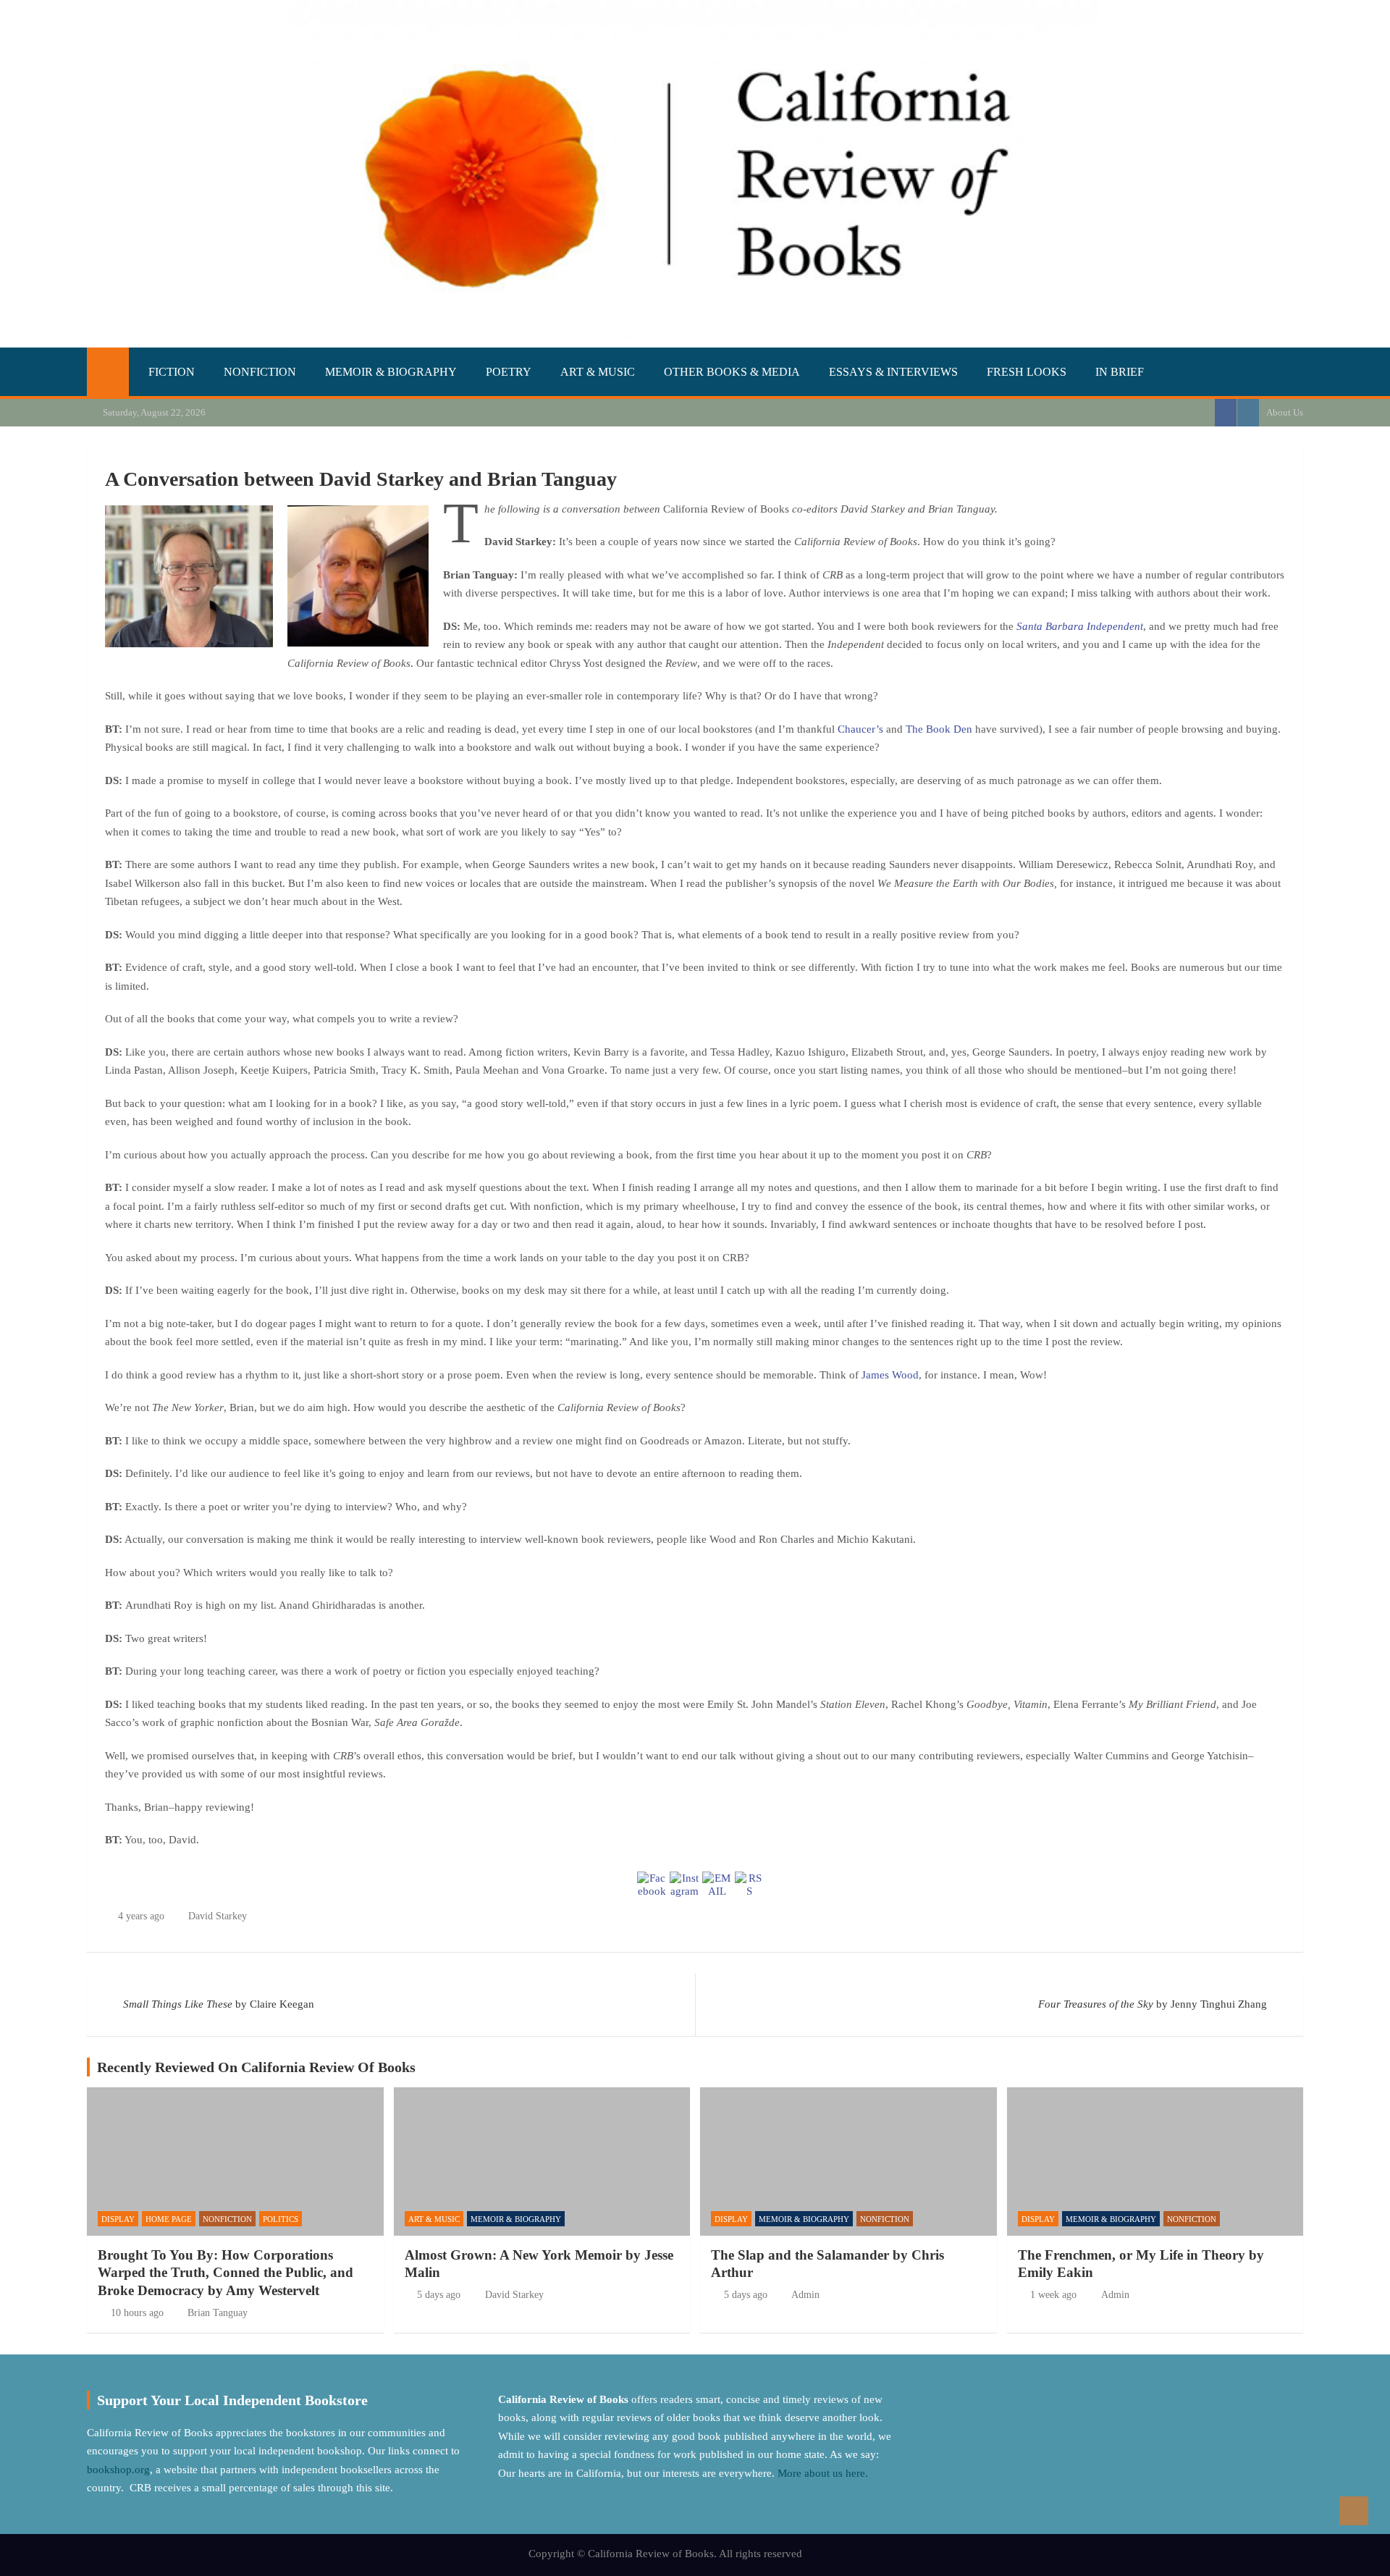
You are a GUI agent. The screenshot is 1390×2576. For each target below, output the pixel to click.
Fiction (172, 372)
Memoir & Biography (391, 372)
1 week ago (1053, 2295)
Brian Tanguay (218, 2313)
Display (118, 2219)
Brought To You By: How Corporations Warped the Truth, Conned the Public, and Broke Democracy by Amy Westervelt (226, 2273)
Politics (281, 2219)
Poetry (509, 372)
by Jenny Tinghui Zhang (1153, 2004)
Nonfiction (260, 372)
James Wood (890, 1375)
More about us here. (824, 2473)
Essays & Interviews (893, 372)
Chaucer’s (862, 729)
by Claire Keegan (219, 2004)
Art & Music (598, 372)
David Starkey (218, 1916)
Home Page (169, 2219)
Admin (805, 2295)
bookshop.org (118, 2470)
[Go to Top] (1354, 2511)
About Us (1285, 412)
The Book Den (939, 729)
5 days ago (439, 2295)
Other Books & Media (732, 372)
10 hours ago (137, 2313)
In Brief (1120, 372)
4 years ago (141, 1916)
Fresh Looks (1027, 372)
